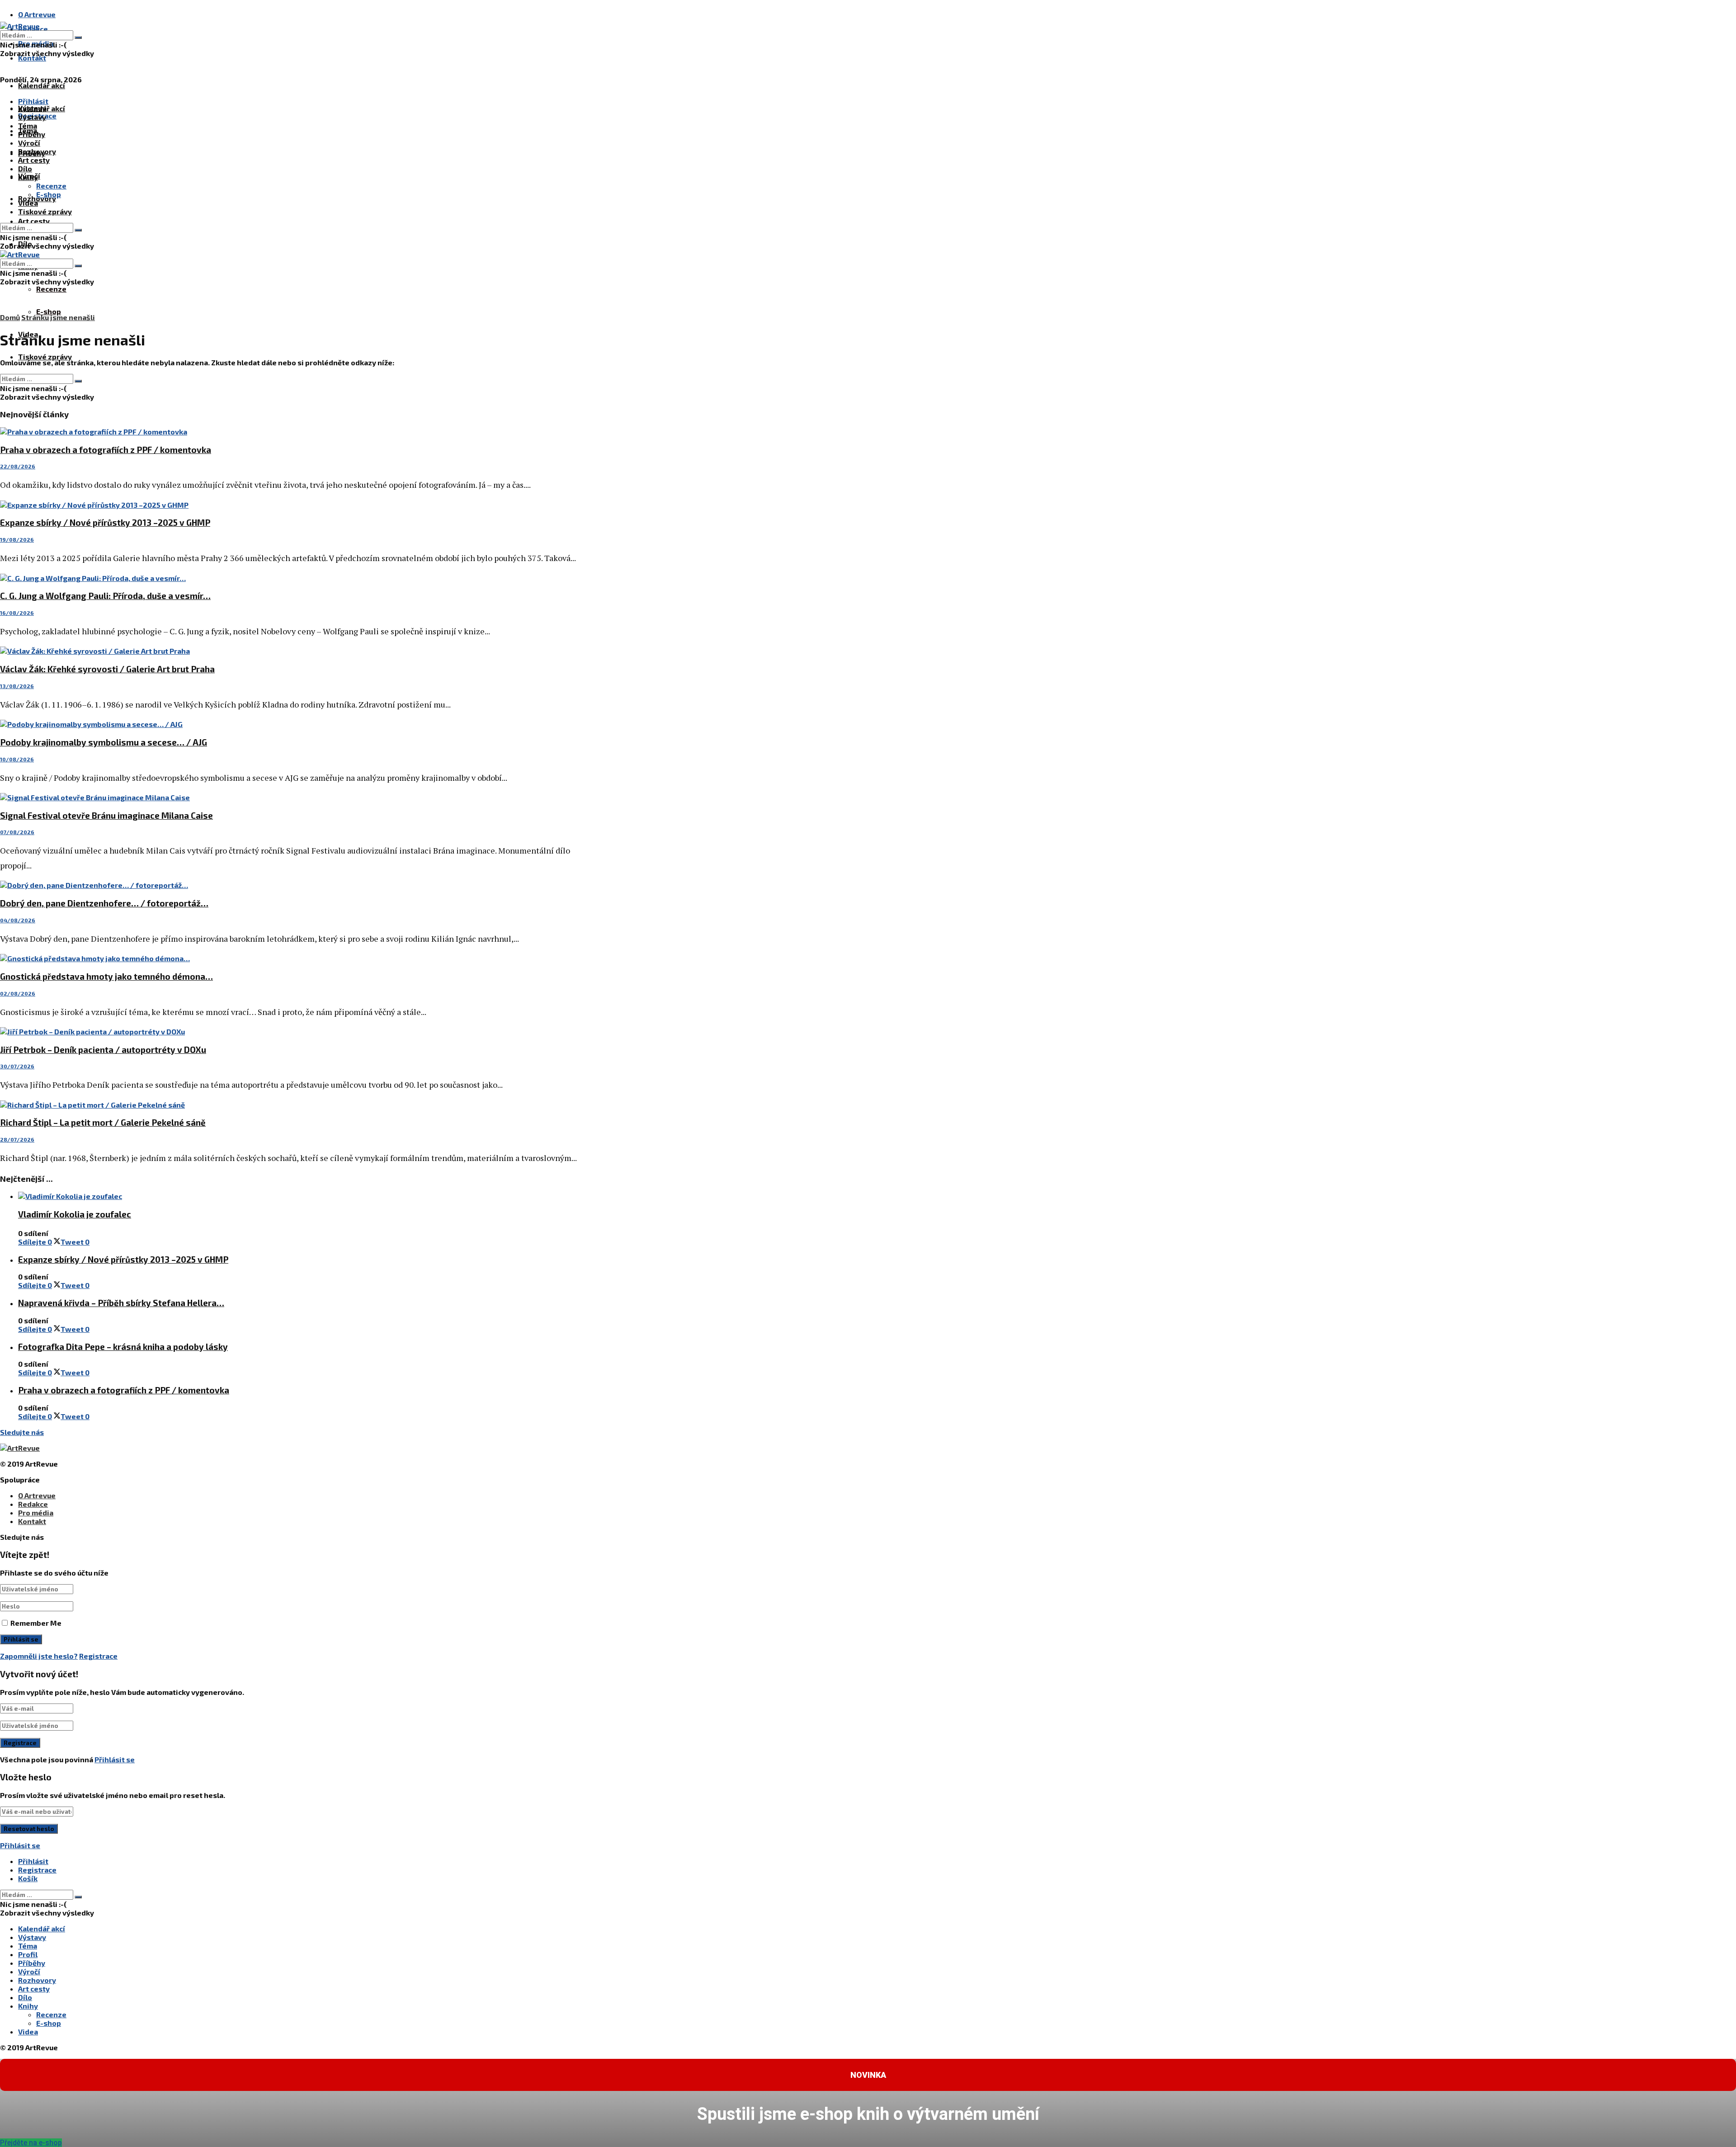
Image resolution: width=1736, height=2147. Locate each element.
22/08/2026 (18, 466)
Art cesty (34, 221)
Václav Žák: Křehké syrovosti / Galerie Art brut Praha (107, 669)
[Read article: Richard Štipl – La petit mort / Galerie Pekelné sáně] (289, 1105)
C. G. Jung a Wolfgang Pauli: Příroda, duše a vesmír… (105, 596)
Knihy (28, 177)
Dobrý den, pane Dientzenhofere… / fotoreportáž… (104, 903)
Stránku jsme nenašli (58, 317)
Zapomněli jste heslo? (39, 1656)
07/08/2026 (17, 832)
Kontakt (32, 58)
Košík (28, 1878)
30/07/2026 (17, 1066)
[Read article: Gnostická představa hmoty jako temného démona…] (289, 958)
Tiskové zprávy (45, 356)
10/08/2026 (17, 759)
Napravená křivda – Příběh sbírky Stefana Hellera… (121, 1303)
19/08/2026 (17, 539)
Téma (28, 125)
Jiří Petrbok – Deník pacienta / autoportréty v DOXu (103, 1050)
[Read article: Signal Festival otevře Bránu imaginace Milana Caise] (289, 797)
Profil (28, 1954)
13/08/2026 (17, 686)
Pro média (36, 1512)
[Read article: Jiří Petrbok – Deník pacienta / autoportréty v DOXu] (289, 1031)
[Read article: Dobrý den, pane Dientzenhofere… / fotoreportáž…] (289, 885)
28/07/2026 (17, 1139)
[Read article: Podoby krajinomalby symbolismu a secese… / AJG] (289, 724)
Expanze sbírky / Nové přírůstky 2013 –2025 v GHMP (105, 522)
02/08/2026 (18, 993)
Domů (10, 317)
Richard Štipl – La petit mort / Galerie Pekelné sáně (103, 1122)
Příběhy (32, 134)
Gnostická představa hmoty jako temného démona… (106, 976)
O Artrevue (37, 14)
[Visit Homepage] (20, 26)
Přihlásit (33, 1861)
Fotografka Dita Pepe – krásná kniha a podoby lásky (123, 1347)
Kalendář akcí (42, 85)
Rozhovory (37, 151)
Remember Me (36, 1623)
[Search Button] (78, 38)
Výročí (29, 143)
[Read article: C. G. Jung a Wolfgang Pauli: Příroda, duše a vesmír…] (289, 578)
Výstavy (32, 117)
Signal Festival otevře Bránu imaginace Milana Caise (106, 815)
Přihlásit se (115, 1759)
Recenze (51, 289)
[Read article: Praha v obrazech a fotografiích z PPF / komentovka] (289, 432)
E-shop (49, 311)
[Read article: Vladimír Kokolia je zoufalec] (298, 1196)
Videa (28, 203)
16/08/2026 (17, 613)
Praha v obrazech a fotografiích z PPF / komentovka (106, 450)
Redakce (33, 1504)
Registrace (98, 1656)
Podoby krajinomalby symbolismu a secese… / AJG (104, 742)
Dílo (25, 168)
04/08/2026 (18, 920)
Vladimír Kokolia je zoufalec (75, 1214)
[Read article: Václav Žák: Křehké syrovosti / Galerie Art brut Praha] (289, 651)
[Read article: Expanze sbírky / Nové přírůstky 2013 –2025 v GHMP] (289, 505)
